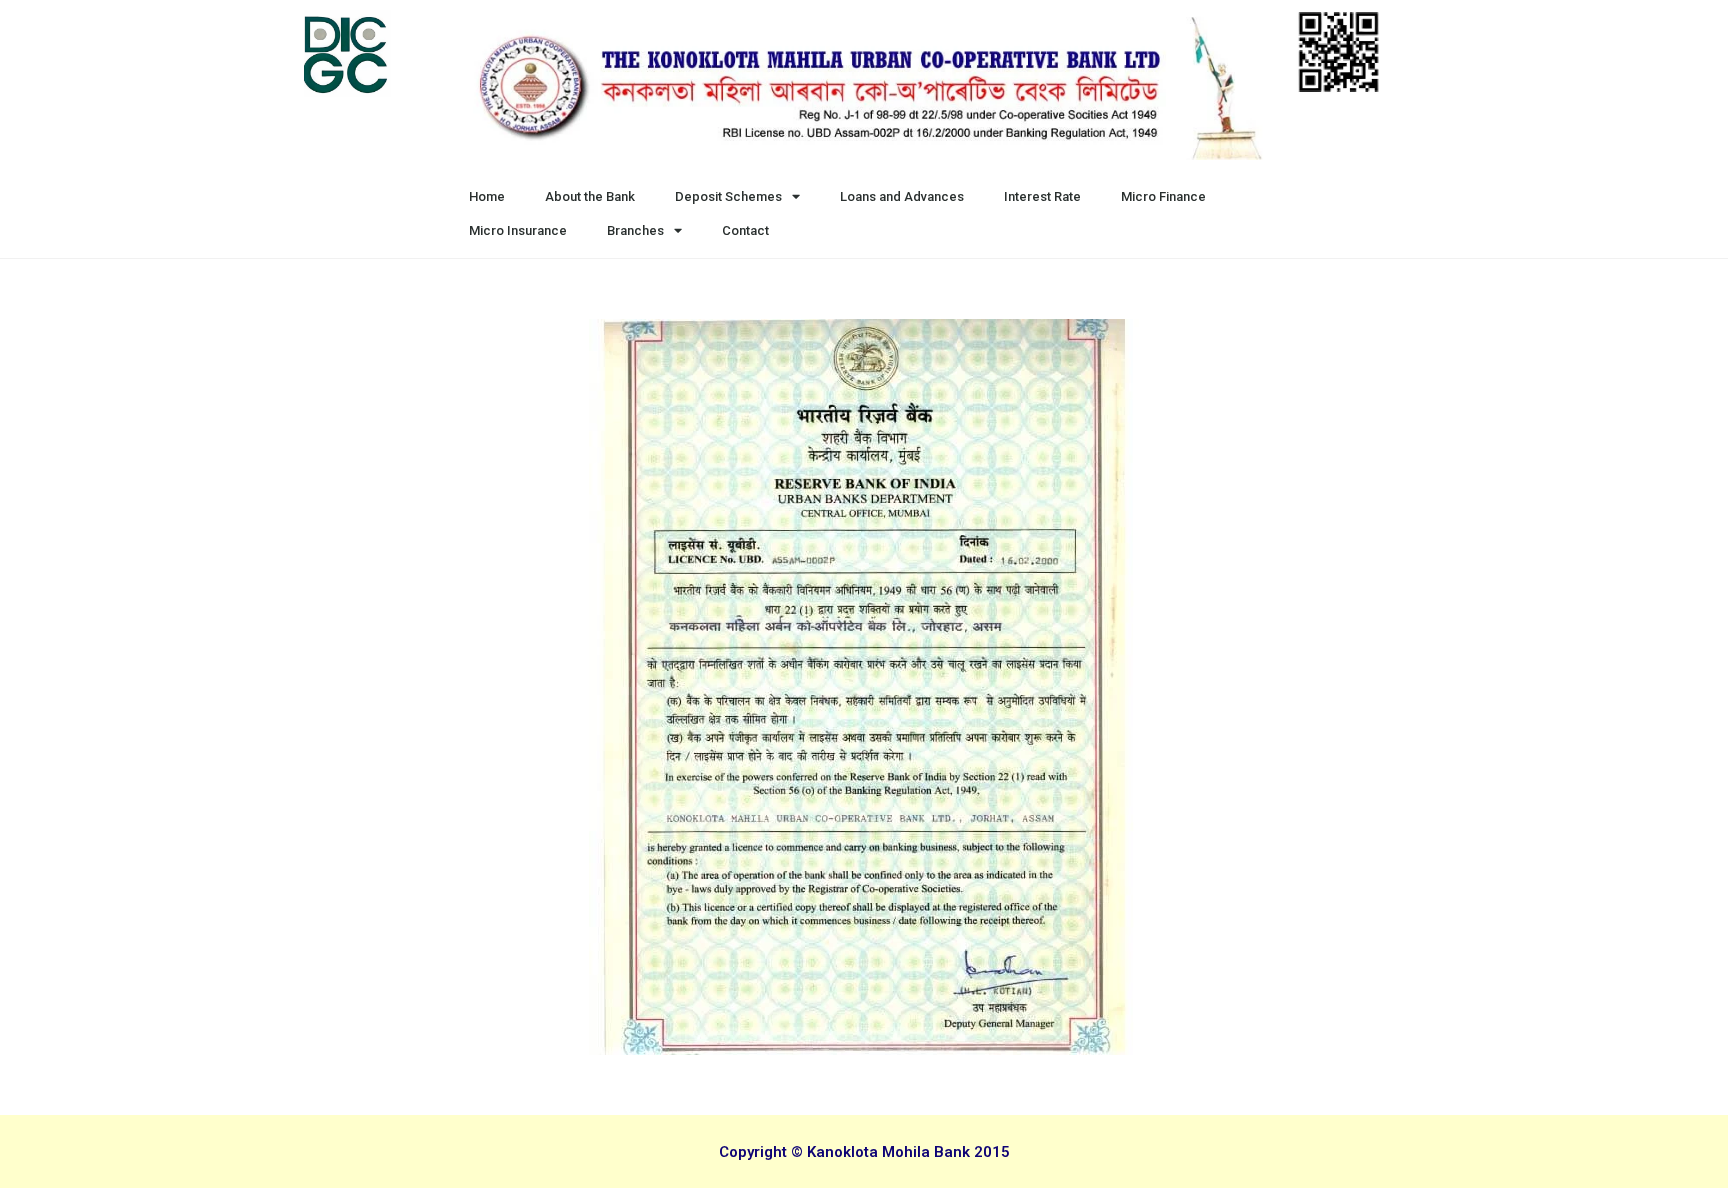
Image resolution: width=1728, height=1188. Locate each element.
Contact (745, 230)
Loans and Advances (902, 196)
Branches (635, 230)
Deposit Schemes (728, 196)
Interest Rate (1042, 196)
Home (487, 196)
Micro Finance (1163, 196)
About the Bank (590, 196)
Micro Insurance (518, 230)
